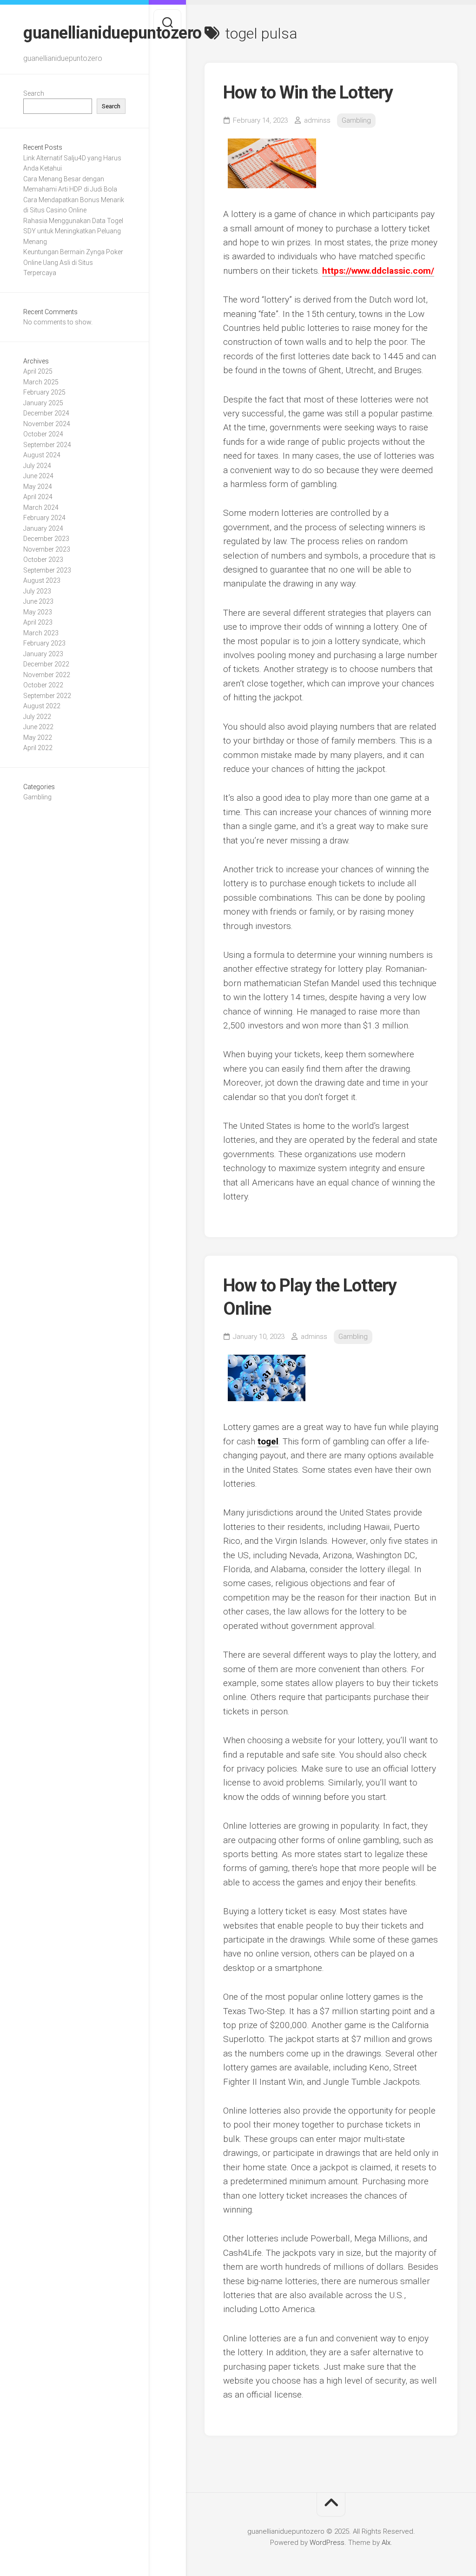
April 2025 (38, 371)
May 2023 (38, 612)
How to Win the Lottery (308, 92)
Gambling (37, 797)
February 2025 (44, 392)
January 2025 (43, 403)
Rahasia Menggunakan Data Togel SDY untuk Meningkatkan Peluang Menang (73, 231)
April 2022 (38, 748)
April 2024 (38, 497)
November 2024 (47, 424)
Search (34, 93)
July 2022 (37, 717)
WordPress (327, 2543)
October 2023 (43, 560)
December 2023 (46, 539)
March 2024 (41, 507)
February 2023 (44, 643)
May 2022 (38, 738)
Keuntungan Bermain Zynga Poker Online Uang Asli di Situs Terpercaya (73, 262)
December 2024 (46, 413)
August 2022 (42, 706)
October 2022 (43, 685)
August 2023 (42, 580)
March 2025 (41, 382)
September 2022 (47, 696)
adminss (317, 120)
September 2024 (47, 445)
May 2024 (38, 487)
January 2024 (43, 528)
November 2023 (47, 549)
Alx (386, 2543)
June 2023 (38, 601)
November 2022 (47, 675)
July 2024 (37, 466)
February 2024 (44, 518)
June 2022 (38, 727)
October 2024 (43, 434)
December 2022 (46, 664)
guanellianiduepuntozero (74, 33)
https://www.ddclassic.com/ (378, 271)
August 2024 (42, 455)
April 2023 (38, 622)
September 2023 (47, 570)
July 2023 (37, 591)
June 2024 (38, 476)
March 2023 (41, 633)
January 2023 (43, 654)
